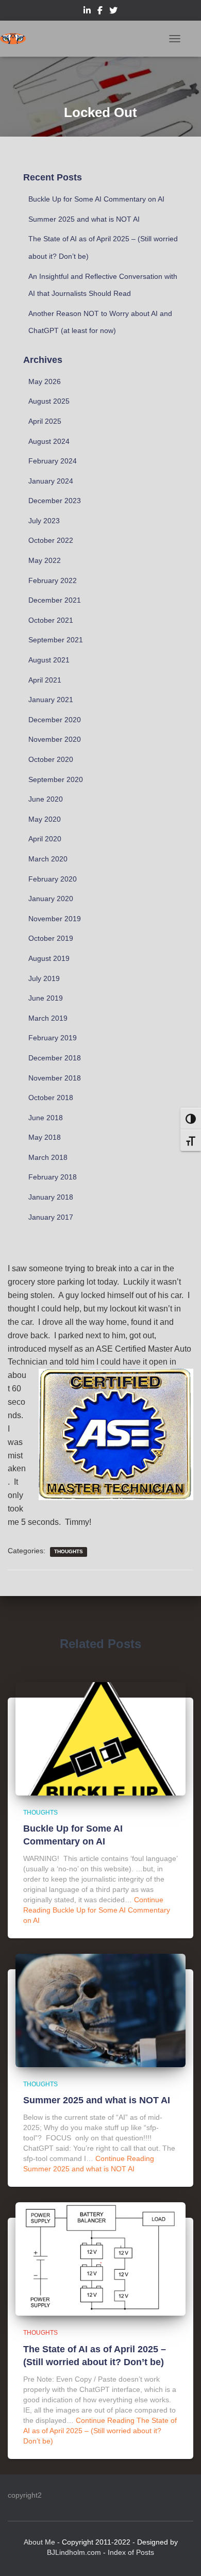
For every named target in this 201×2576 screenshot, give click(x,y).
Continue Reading (97, 1910)
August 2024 (49, 441)
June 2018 (46, 1118)
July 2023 (44, 521)
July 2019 (44, 978)
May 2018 (45, 1137)
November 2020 (55, 739)
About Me (39, 2542)
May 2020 (45, 819)
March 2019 (48, 1018)
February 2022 (53, 580)
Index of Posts (131, 2552)
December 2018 (55, 1058)
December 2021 (55, 600)
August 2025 (49, 401)
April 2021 (45, 680)
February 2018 (53, 1177)
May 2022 (45, 560)
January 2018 (51, 1197)
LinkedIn (87, 12)
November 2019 (55, 919)
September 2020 (56, 779)
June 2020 (46, 799)
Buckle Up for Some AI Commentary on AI (96, 199)
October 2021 (51, 620)
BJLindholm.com (74, 2552)
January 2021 (51, 700)
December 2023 (55, 501)
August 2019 (49, 958)
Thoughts (69, 1551)
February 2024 (53, 461)
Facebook (100, 12)
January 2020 (51, 899)
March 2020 (48, 859)
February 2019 (53, 1038)
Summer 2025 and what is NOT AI (84, 219)
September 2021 (56, 640)
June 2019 (46, 998)
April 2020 (45, 839)
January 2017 (51, 1217)
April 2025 (45, 421)
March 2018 (48, 1157)
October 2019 (51, 938)
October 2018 (51, 1098)
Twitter (113, 12)
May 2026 (45, 381)
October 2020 (51, 759)
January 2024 (51, 481)
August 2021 (49, 660)
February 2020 (53, 879)
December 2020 (55, 720)
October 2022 (51, 540)
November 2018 (55, 1078)
